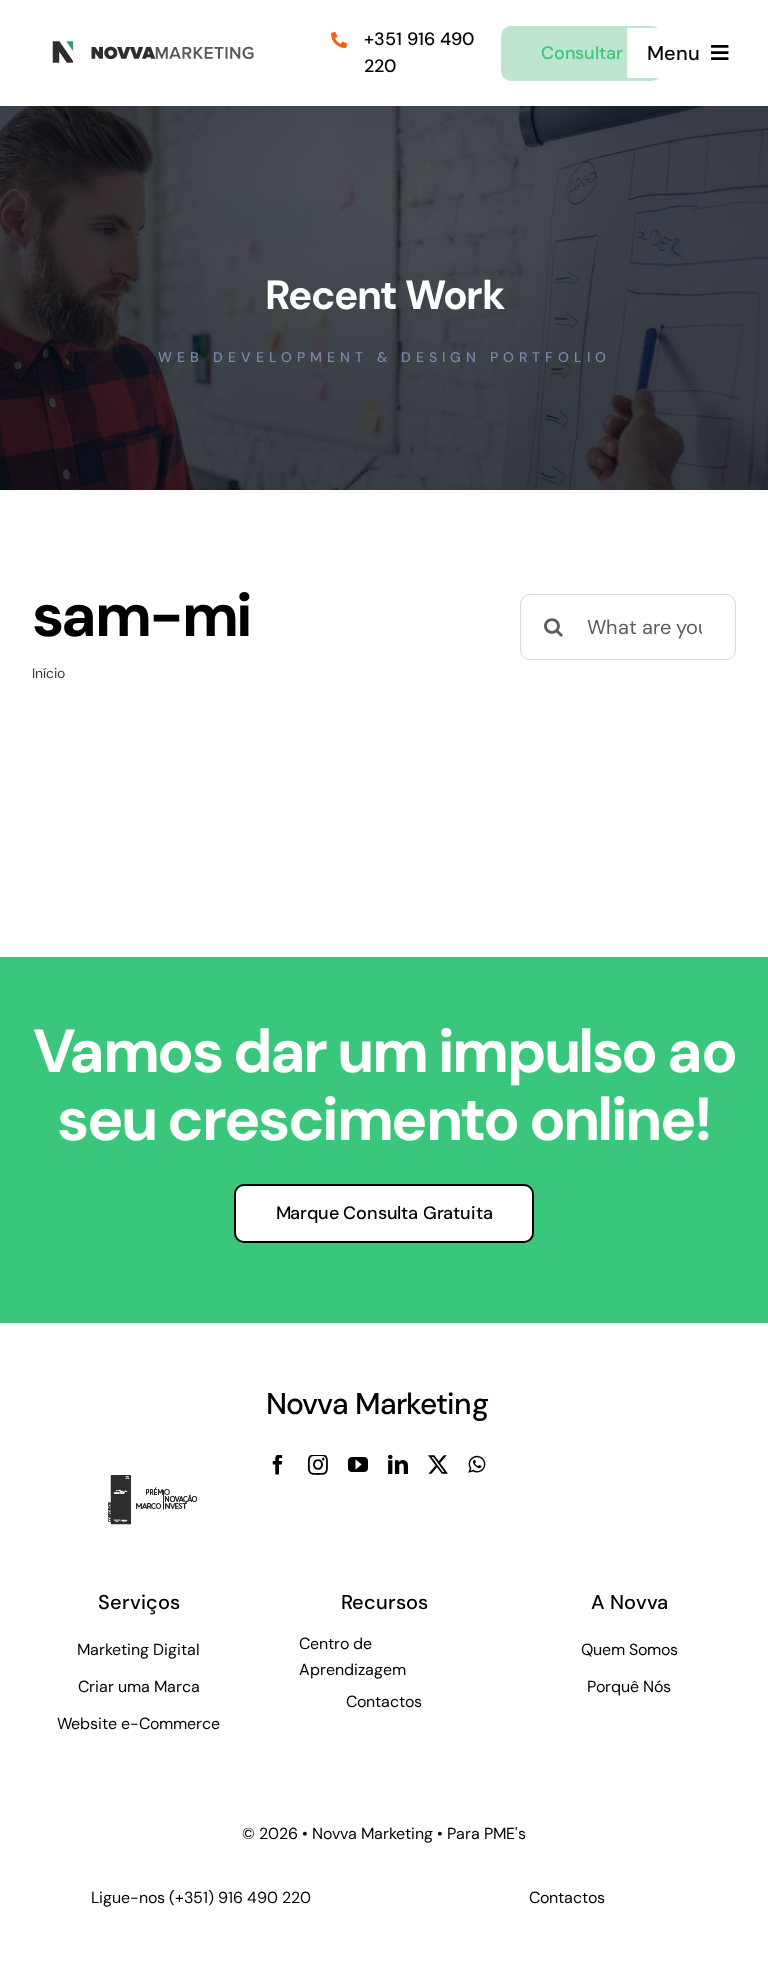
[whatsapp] (476, 1465)
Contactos (567, 1897)
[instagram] (318, 1465)
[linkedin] (398, 1465)
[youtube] (358, 1465)
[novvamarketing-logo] (147, 47)
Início (48, 673)
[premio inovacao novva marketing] (164, 1485)
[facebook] (278, 1465)
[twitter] (438, 1465)
